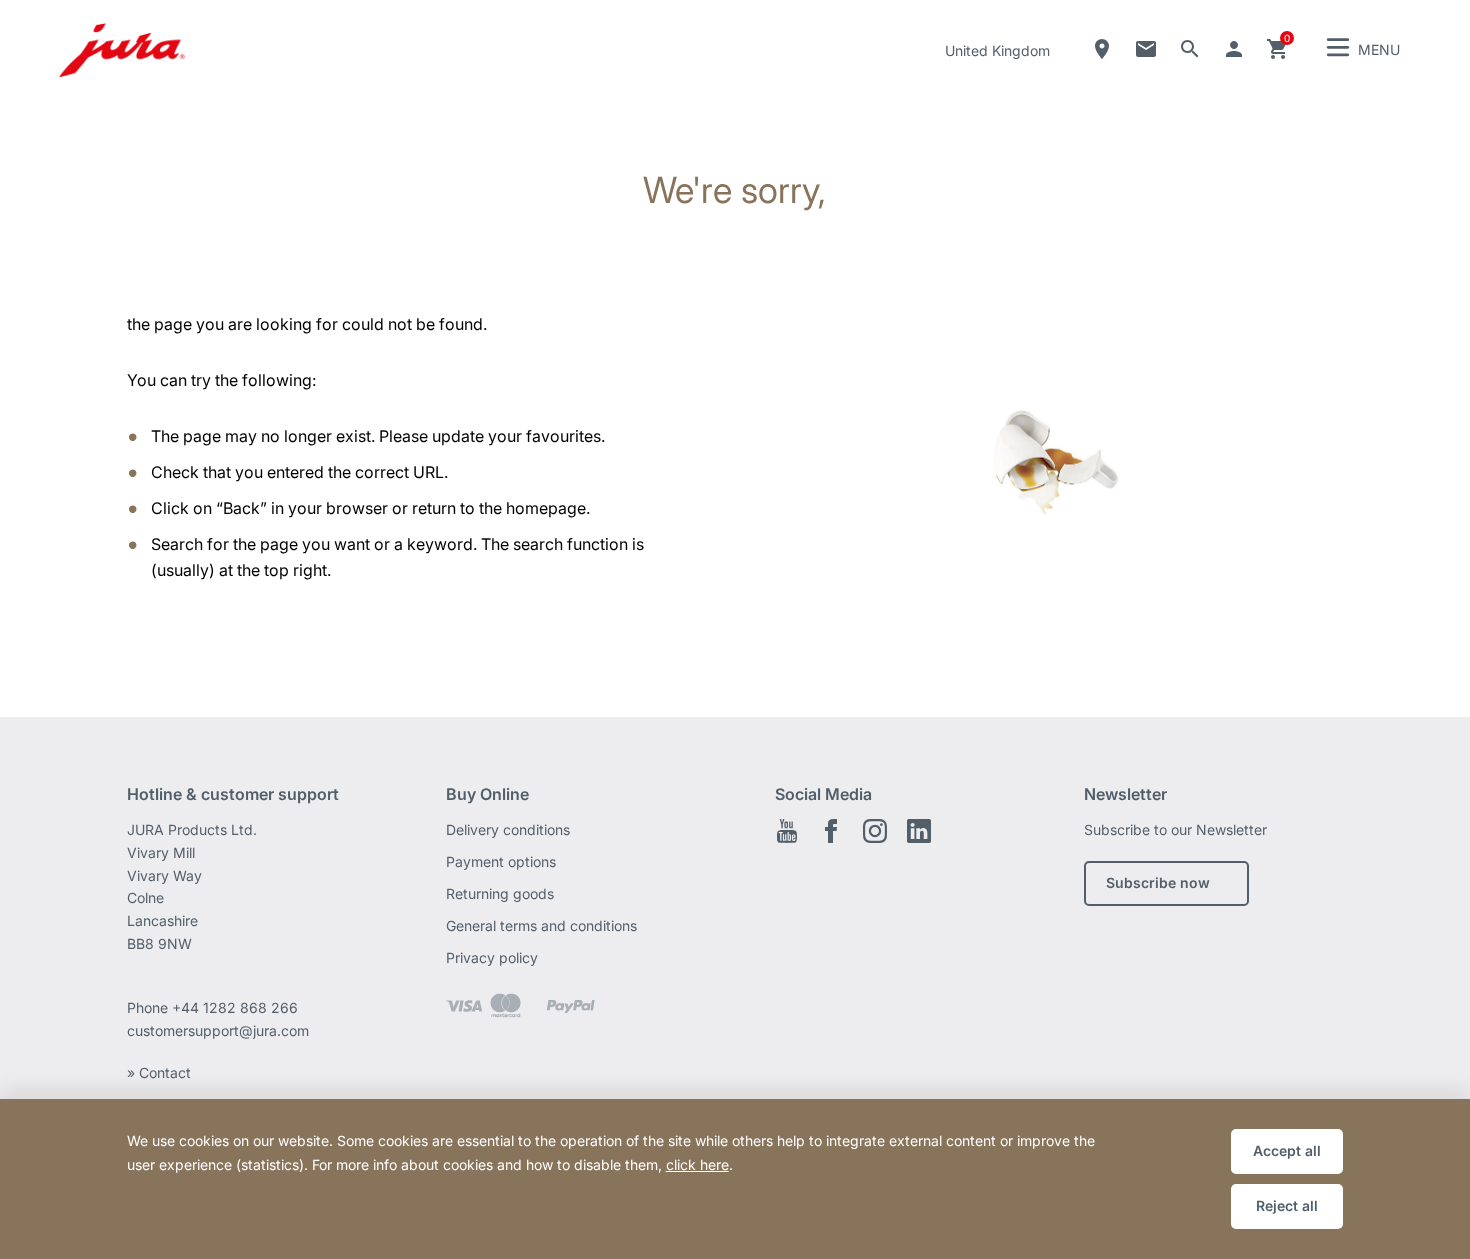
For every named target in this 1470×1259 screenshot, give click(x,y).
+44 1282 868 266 (237, 1007)
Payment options (501, 861)
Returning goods (500, 893)
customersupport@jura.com (218, 1030)
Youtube (787, 831)
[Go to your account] (1234, 49)
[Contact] (1146, 49)
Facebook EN (831, 831)
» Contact (159, 1072)
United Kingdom (997, 50)
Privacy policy (492, 957)
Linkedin (919, 831)
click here (697, 1164)
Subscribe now (1158, 882)
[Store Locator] (1102, 49)
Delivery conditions (508, 829)
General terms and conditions (541, 925)
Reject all (1287, 1205)
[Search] (1190, 49)
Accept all (1287, 1150)
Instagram (875, 831)
